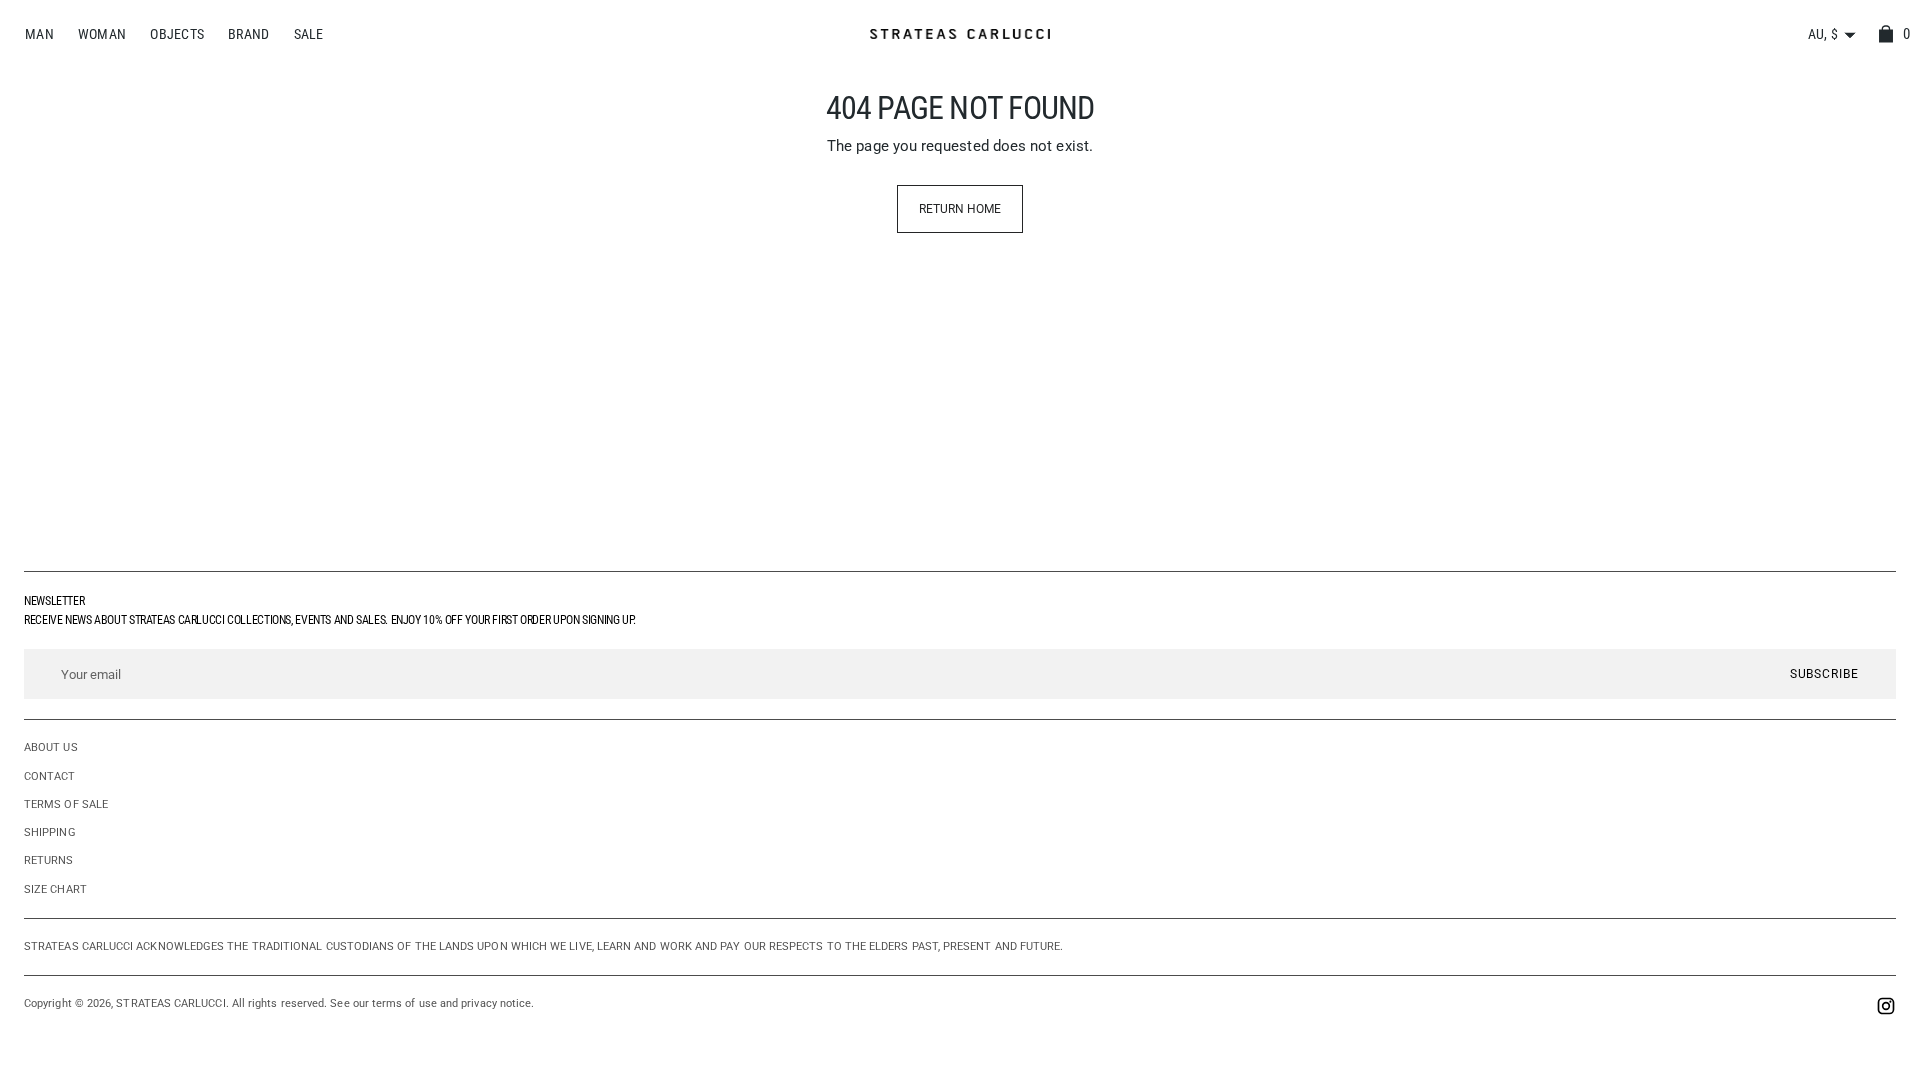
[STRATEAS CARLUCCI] (960, 34)
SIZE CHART (55, 889)
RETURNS (49, 860)
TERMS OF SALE (66, 804)
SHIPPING (50, 832)
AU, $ (1823, 34)
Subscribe (1824, 674)
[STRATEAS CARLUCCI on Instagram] (1886, 1008)
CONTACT (50, 776)
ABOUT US (51, 747)
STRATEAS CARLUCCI (170, 1003)
